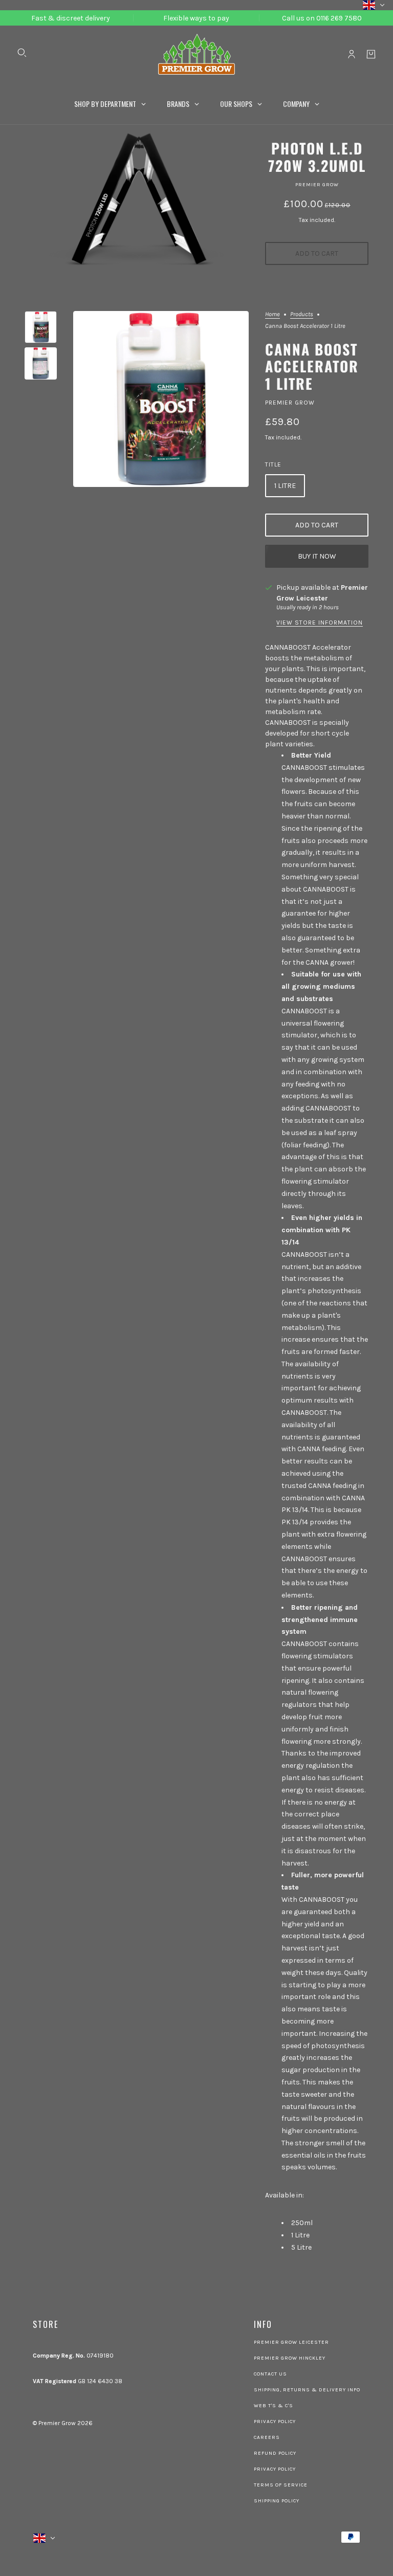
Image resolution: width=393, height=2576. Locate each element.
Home (272, 314)
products (302, 314)
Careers (267, 2437)
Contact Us (270, 2374)
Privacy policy (275, 2469)
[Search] (22, 53)
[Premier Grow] (196, 54)
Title (273, 464)
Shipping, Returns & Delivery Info (307, 2390)
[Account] (352, 54)
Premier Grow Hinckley (290, 2358)
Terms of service (281, 2485)
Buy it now (317, 556)
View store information (320, 623)
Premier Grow (317, 185)
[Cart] (371, 54)
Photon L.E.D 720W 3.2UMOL (317, 157)
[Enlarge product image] (161, 399)
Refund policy (275, 2453)
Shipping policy (277, 2501)
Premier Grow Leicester (291, 2342)
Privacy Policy (275, 2422)
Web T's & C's (274, 2406)
